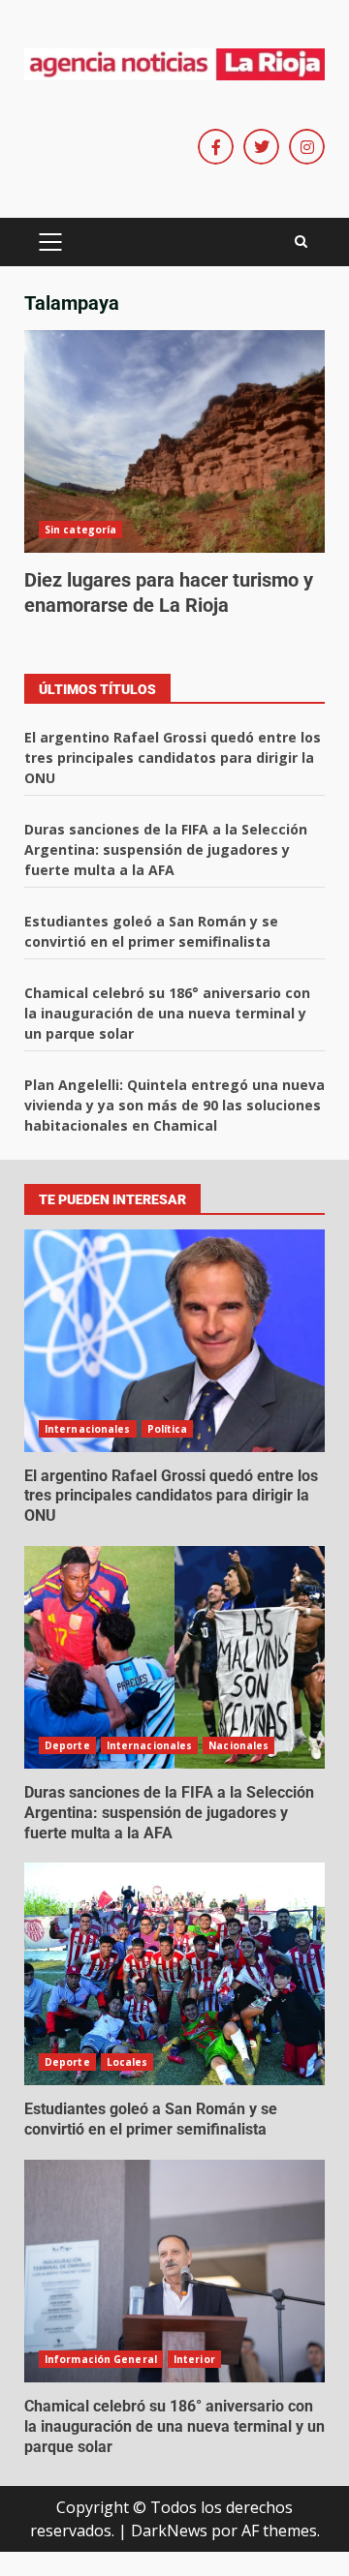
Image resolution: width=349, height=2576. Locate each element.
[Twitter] (261, 147)
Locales (127, 2062)
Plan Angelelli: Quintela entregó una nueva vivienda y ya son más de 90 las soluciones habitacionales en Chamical (174, 1105)
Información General (101, 2359)
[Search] (301, 242)
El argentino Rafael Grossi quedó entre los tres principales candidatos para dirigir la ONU (173, 758)
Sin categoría (80, 530)
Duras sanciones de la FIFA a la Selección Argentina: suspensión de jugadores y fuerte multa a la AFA (166, 849)
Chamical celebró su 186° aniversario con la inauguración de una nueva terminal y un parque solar (167, 1013)
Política (168, 1429)
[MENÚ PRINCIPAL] (50, 242)
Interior (194, 2359)
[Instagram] (307, 147)
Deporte (67, 1745)
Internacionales (88, 1429)
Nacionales (238, 1745)
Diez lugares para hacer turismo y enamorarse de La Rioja (174, 441)
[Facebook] (216, 147)
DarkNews (169, 2531)
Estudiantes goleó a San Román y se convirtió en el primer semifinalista (174, 1974)
